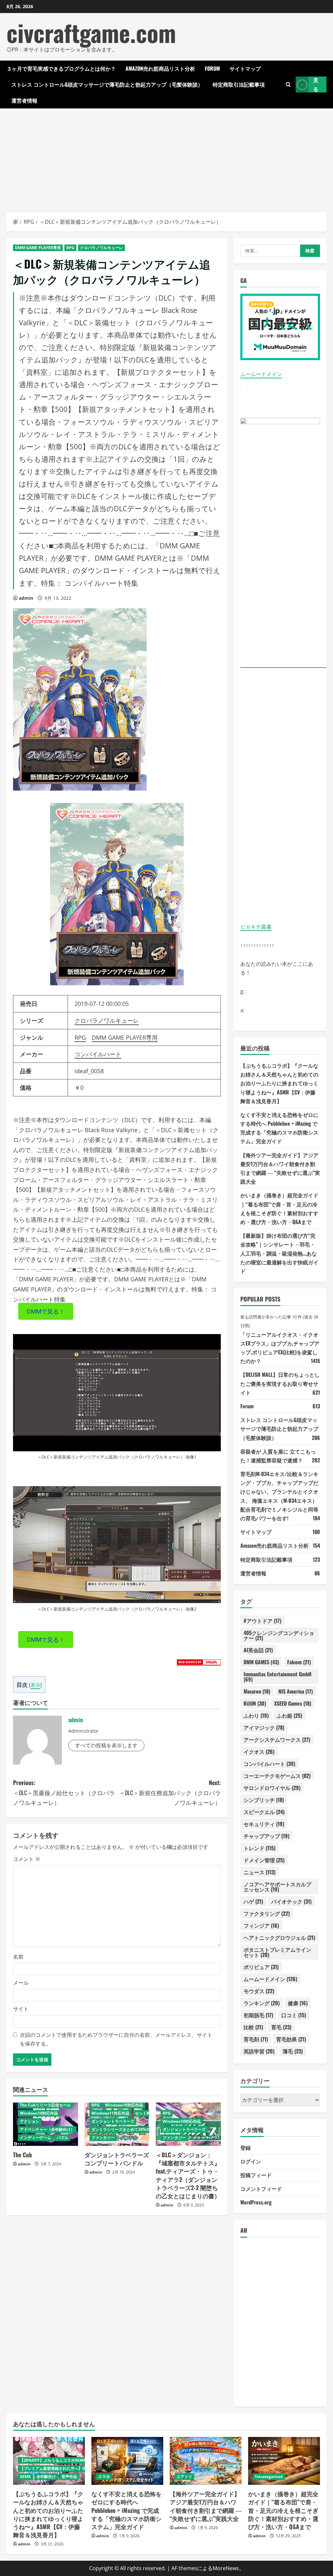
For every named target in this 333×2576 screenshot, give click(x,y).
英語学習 (259, 2051)
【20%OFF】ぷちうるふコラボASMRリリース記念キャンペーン (76, 2460)
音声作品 (69, 2477)
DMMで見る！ (46, 1311)
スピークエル (264, 1812)
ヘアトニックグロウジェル (279, 1937)
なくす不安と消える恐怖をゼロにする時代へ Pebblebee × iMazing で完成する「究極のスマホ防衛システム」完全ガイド (127, 2510)
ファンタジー (103, 2138)
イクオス (259, 1752)
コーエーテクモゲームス (277, 1776)
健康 (298, 2003)
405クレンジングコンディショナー (279, 1635)
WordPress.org (256, 2202)
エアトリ (184, 2477)
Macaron (257, 1691)
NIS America (296, 1691)
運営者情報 (24, 100)
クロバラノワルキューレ (101, 248)
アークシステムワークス (277, 1739)
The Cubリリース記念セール (45, 2105)
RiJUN (255, 1703)
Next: (170, 1792)
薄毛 (293, 2051)
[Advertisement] (166, 157)
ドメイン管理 (264, 1860)
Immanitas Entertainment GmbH (278, 1677)
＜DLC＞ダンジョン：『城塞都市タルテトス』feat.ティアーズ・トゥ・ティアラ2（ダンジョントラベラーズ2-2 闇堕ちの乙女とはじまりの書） (188, 2175)
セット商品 (145, 2113)
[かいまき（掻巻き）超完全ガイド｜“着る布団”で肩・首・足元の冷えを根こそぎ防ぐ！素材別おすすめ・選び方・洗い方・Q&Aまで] (284, 2461)
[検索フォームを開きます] (288, 84)
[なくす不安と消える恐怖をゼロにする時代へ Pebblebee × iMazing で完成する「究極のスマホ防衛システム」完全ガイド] (127, 2461)
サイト (21, 2009)
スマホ (104, 2477)
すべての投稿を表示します (106, 1745)
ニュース (260, 1872)
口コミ (294, 2015)
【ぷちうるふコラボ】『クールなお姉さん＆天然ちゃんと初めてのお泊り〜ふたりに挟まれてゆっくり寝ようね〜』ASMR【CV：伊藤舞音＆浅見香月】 (279, 1083)
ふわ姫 (289, 1715)
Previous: (64, 1792)
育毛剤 (256, 2039)
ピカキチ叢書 (256, 927)
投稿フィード (256, 2175)
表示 (35, 1685)
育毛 (281, 2027)
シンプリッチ (264, 1800)
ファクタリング (267, 1913)
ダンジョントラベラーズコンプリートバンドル (117, 2159)
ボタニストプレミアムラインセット (277, 1952)
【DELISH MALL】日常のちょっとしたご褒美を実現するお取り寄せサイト (280, 1383)
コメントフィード (261, 2189)
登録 (246, 2147)
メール (21, 1983)
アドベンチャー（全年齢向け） (47, 2129)
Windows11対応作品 (110, 2113)
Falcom (299, 1662)
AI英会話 (258, 1650)
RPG (70, 248)
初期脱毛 (258, 2015)
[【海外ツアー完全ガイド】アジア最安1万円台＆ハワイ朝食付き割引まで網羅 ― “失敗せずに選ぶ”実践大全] (206, 2461)
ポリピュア (261, 1967)
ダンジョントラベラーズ (113, 2121)
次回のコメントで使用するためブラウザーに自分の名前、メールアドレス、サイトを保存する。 (116, 2039)
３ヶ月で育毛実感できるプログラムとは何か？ (61, 68)
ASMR (25, 2477)
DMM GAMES (261, 1662)
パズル (62, 2138)
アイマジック (264, 1727)
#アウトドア (262, 1621)
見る (316, 84)
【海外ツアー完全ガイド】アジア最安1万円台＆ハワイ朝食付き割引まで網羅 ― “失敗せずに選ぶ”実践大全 (206, 2506)
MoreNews (226, 2568)
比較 (253, 2027)
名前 (18, 1957)
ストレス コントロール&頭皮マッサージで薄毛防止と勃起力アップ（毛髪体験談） (107, 84)
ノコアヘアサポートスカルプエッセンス (277, 1887)
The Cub (22, 2155)
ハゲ (253, 1901)
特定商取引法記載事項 (239, 84)
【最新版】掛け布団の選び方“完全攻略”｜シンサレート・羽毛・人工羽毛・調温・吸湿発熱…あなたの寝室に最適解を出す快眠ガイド (279, 1253)
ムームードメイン (261, 374)
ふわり (256, 1715)
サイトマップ (245, 68)
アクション (30, 2121)
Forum (212, 68)
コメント (27, 1859)
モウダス (259, 1991)
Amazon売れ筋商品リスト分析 (160, 68)
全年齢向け (46, 2477)
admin (26, 598)
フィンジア (261, 1925)
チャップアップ (266, 1836)
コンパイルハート (98, 1054)
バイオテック (291, 1901)
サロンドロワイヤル (272, 1788)
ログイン (251, 2161)
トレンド (260, 1848)
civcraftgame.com (91, 32)
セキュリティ (264, 1824)
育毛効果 (291, 2039)
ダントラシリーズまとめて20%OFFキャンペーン (134, 2129)
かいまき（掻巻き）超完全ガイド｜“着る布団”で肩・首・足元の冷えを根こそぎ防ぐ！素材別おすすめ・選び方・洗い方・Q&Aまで (283, 2510)
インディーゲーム (35, 2138)
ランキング (262, 2003)
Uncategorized (269, 2477)
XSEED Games (293, 1703)
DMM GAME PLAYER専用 (38, 248)
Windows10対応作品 (39, 2113)
